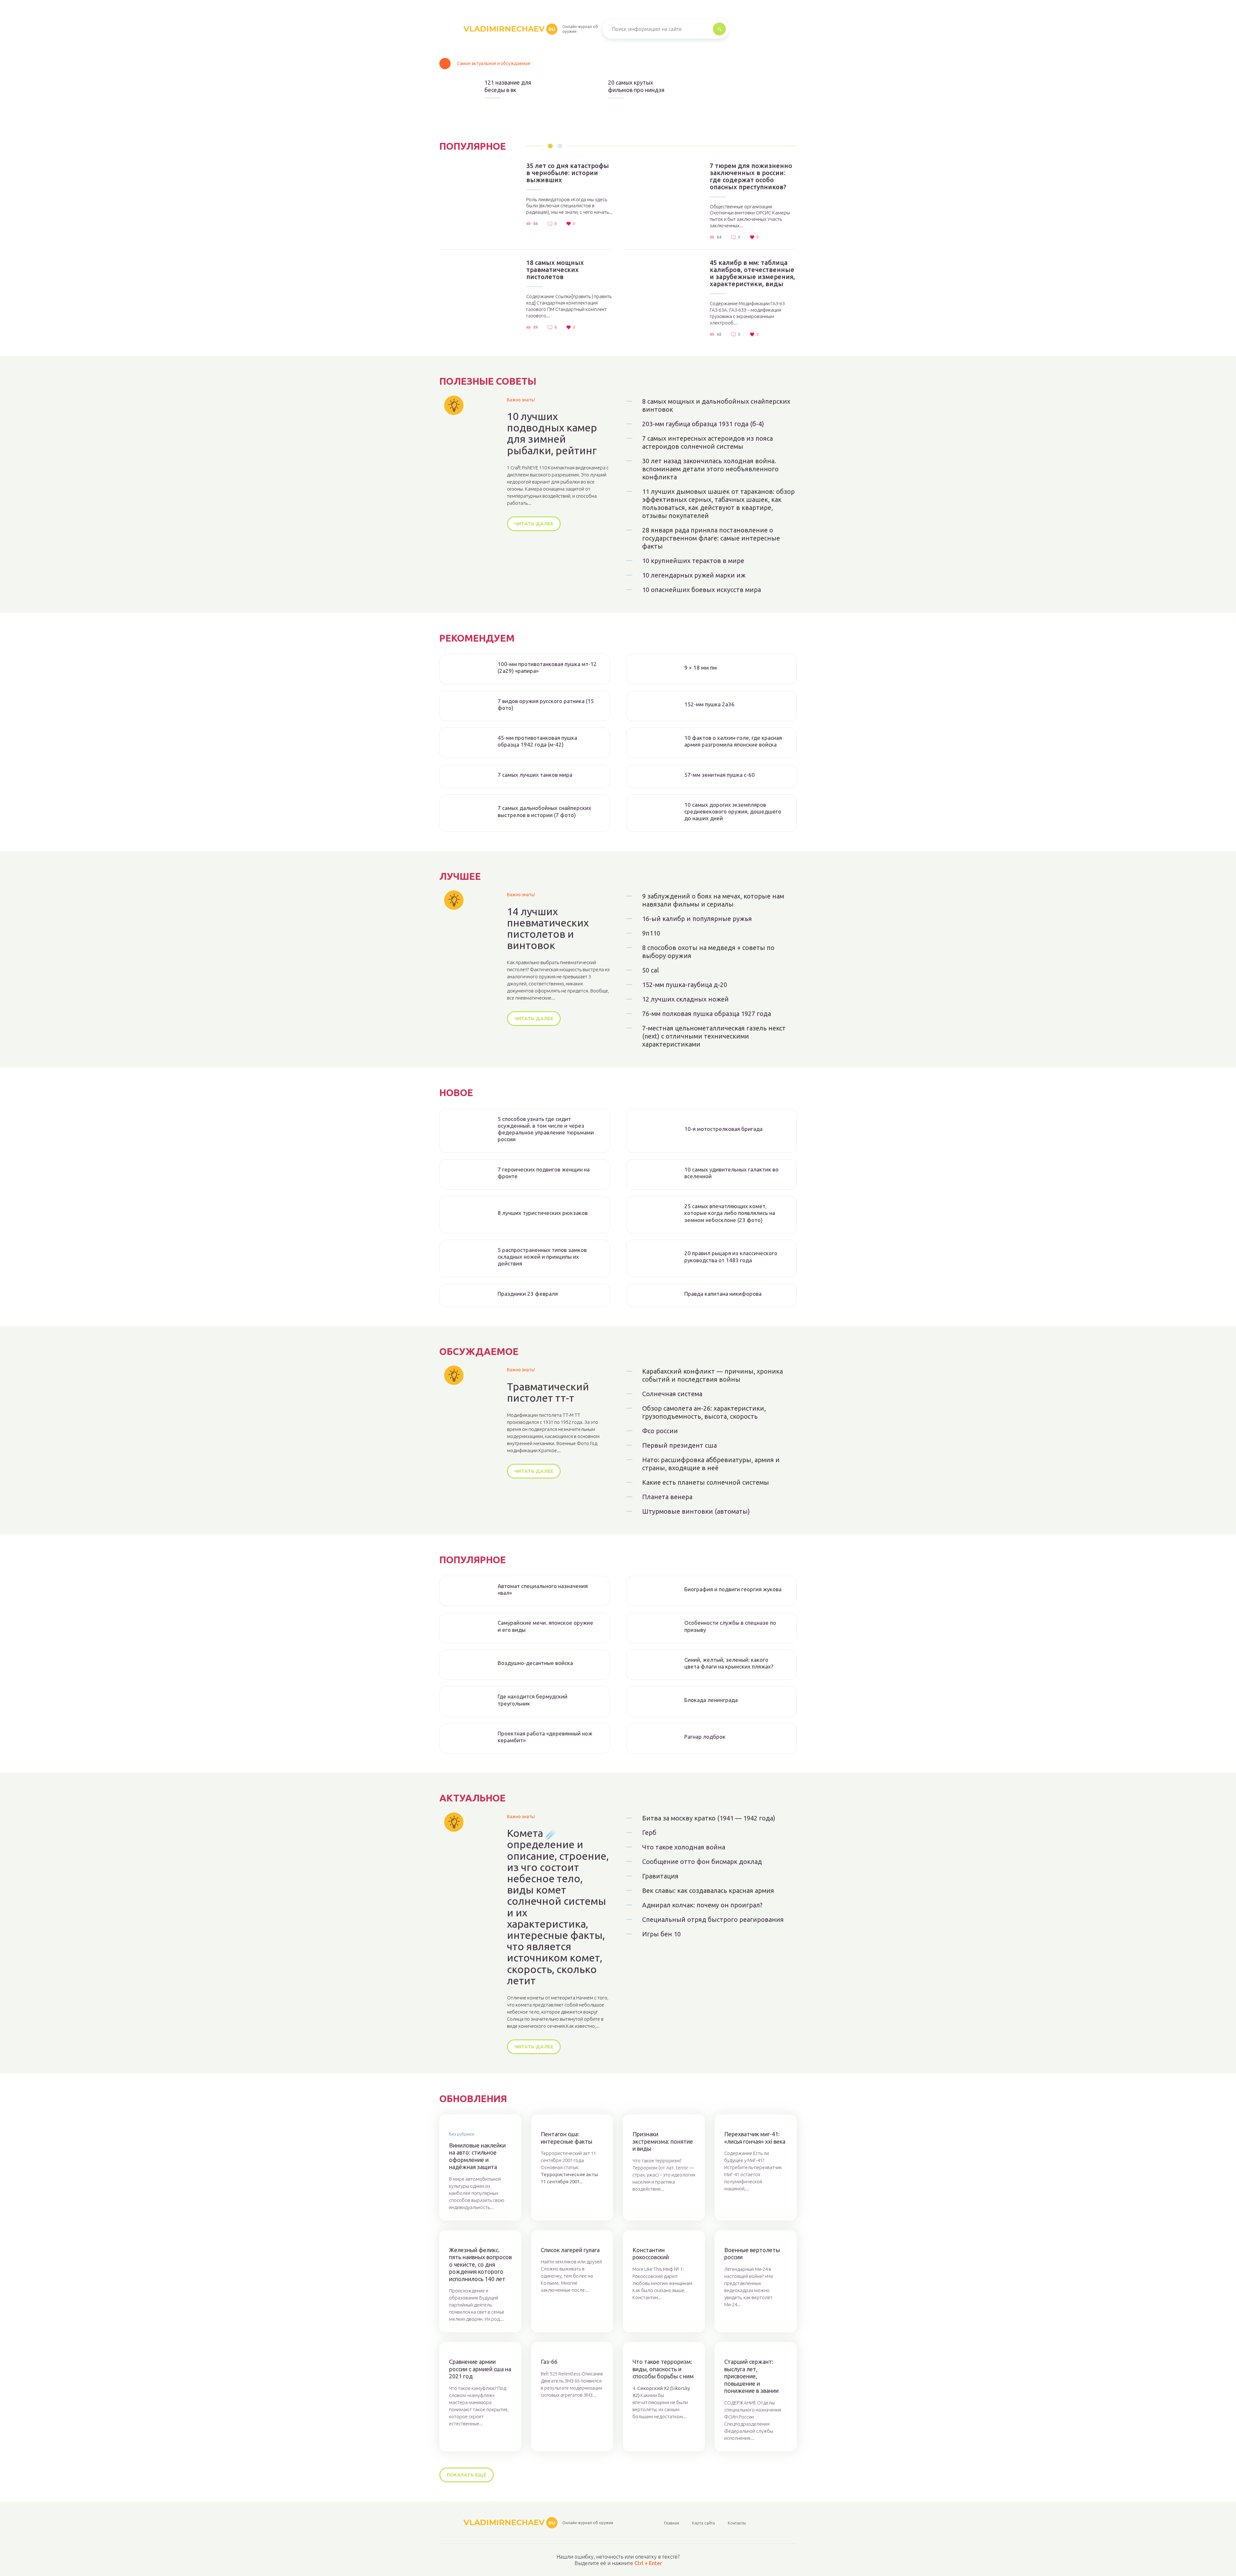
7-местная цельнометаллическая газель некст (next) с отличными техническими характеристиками (714, 1036)
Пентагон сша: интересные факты (566, 2138)
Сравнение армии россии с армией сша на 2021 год (480, 2369)
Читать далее (534, 524)
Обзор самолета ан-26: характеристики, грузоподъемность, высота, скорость (704, 1412)
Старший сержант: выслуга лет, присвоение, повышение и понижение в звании (751, 2376)
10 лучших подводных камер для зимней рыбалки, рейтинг (552, 433)
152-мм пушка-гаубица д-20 (685, 985)
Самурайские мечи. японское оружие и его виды (545, 1626)
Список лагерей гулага (570, 2250)
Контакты (737, 2523)
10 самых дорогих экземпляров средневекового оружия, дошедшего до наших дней (733, 812)
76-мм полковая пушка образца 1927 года (707, 1014)
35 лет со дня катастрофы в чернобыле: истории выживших (568, 173)
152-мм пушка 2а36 (709, 704)
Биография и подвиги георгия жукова (733, 1589)
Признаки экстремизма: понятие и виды (663, 2141)
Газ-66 (549, 2362)
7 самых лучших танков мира (535, 775)
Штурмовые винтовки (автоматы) (696, 1511)
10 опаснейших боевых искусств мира (702, 590)
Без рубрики (462, 2134)
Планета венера (667, 1497)
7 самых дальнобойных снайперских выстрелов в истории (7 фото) (544, 811)
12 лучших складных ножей (685, 999)
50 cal (651, 970)
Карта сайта (703, 2523)
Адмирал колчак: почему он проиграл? (702, 1905)
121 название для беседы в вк (508, 86)
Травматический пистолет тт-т (548, 1392)
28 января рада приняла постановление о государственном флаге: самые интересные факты (711, 538)
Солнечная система (672, 1394)
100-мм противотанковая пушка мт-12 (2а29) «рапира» (547, 667)
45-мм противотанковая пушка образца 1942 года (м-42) (537, 741)
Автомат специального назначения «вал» (543, 1589)
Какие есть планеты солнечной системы (706, 1482)
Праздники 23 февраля (528, 1294)
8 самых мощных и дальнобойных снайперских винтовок (716, 405)
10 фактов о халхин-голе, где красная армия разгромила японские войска (733, 741)
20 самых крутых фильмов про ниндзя (636, 86)
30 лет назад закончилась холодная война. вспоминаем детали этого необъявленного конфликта (710, 469)
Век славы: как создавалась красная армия (708, 1890)
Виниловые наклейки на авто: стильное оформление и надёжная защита (477, 2156)
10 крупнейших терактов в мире (693, 561)
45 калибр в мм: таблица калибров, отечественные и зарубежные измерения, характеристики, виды (752, 273)
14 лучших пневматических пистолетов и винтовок (548, 929)
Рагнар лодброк (705, 1737)
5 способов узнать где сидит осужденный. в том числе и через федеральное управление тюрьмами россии (546, 1129)
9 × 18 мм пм (701, 668)
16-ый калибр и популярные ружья (697, 919)
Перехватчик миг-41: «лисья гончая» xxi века (755, 2138)
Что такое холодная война (684, 1847)
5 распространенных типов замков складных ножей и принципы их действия (542, 1257)
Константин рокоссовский (651, 2254)
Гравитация (660, 1876)
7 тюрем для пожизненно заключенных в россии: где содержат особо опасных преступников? (751, 176)
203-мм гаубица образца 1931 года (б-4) (703, 424)
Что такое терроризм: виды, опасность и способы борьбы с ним (663, 2369)
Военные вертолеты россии (752, 2254)
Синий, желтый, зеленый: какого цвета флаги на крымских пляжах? (729, 1663)
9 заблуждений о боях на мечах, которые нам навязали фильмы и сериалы (713, 900)
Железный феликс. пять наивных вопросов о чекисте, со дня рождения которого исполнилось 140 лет (480, 2264)
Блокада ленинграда (711, 1700)
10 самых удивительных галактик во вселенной (731, 1173)
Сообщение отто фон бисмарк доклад (702, 1861)
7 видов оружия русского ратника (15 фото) (546, 704)
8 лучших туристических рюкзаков (543, 1213)
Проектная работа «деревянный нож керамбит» (545, 1737)
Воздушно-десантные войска (535, 1663)
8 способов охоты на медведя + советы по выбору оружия (708, 952)
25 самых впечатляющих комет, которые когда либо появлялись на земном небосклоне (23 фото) (730, 1213)
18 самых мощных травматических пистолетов (555, 270)
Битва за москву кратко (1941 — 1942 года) (709, 1818)
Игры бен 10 (661, 1934)
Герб (649, 1833)
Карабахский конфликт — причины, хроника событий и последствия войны (712, 1375)
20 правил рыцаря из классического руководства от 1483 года (731, 1256)
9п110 (651, 933)
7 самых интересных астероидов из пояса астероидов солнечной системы (707, 442)
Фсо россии (660, 1431)
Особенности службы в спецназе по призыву (730, 1626)
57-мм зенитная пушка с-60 (720, 775)
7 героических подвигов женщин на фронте (544, 1173)
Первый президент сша (679, 1445)
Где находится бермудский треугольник (533, 1700)
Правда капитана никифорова (723, 1294)
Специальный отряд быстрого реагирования (713, 1919)
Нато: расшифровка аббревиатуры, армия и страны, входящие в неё (711, 1464)
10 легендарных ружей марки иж (694, 575)
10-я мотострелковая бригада (723, 1129)
